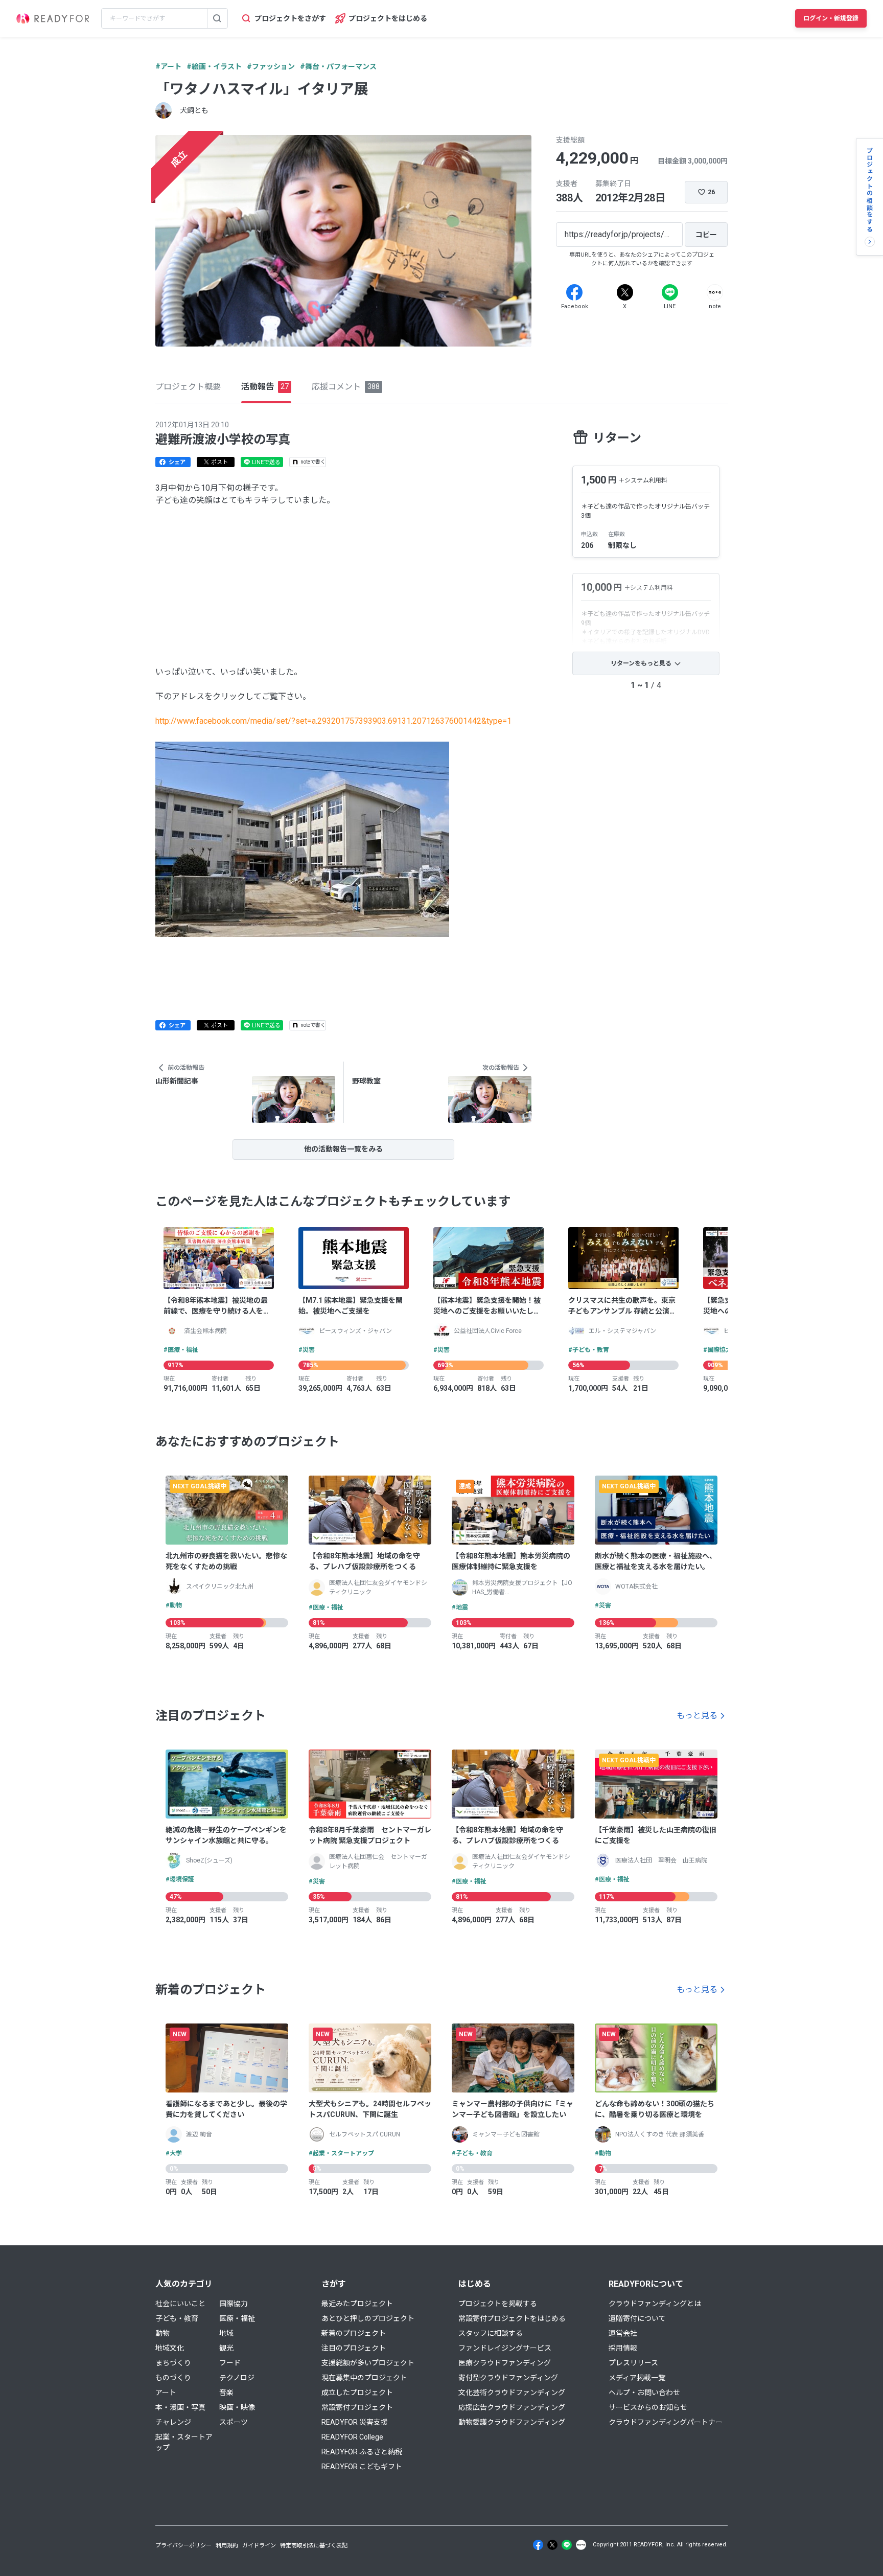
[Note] (715, 292)
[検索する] (217, 18)
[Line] (670, 292)
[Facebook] (574, 292)
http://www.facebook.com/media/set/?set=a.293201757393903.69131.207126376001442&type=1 (333, 721)
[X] (625, 292)
